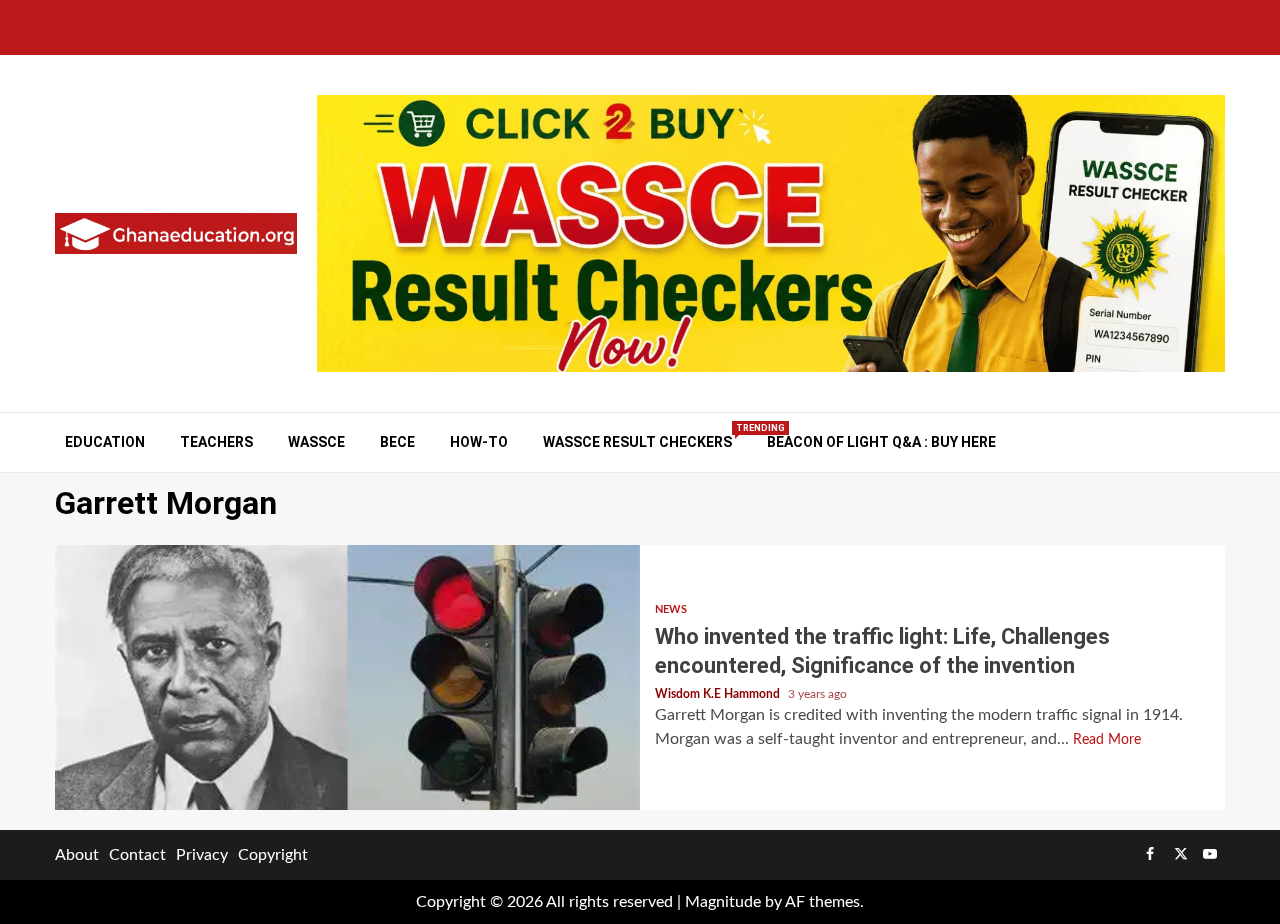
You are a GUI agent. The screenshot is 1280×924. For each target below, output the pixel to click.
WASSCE (316, 442)
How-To (479, 442)
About (77, 855)
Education (105, 442)
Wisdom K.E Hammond (719, 694)
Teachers (216, 442)
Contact (137, 855)
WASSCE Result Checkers (637, 441)
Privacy (202, 855)
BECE (397, 442)
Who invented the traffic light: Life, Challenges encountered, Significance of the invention (347, 677)
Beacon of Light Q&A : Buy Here (881, 442)
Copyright (273, 855)
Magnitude (723, 902)
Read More (1107, 740)
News (671, 609)
